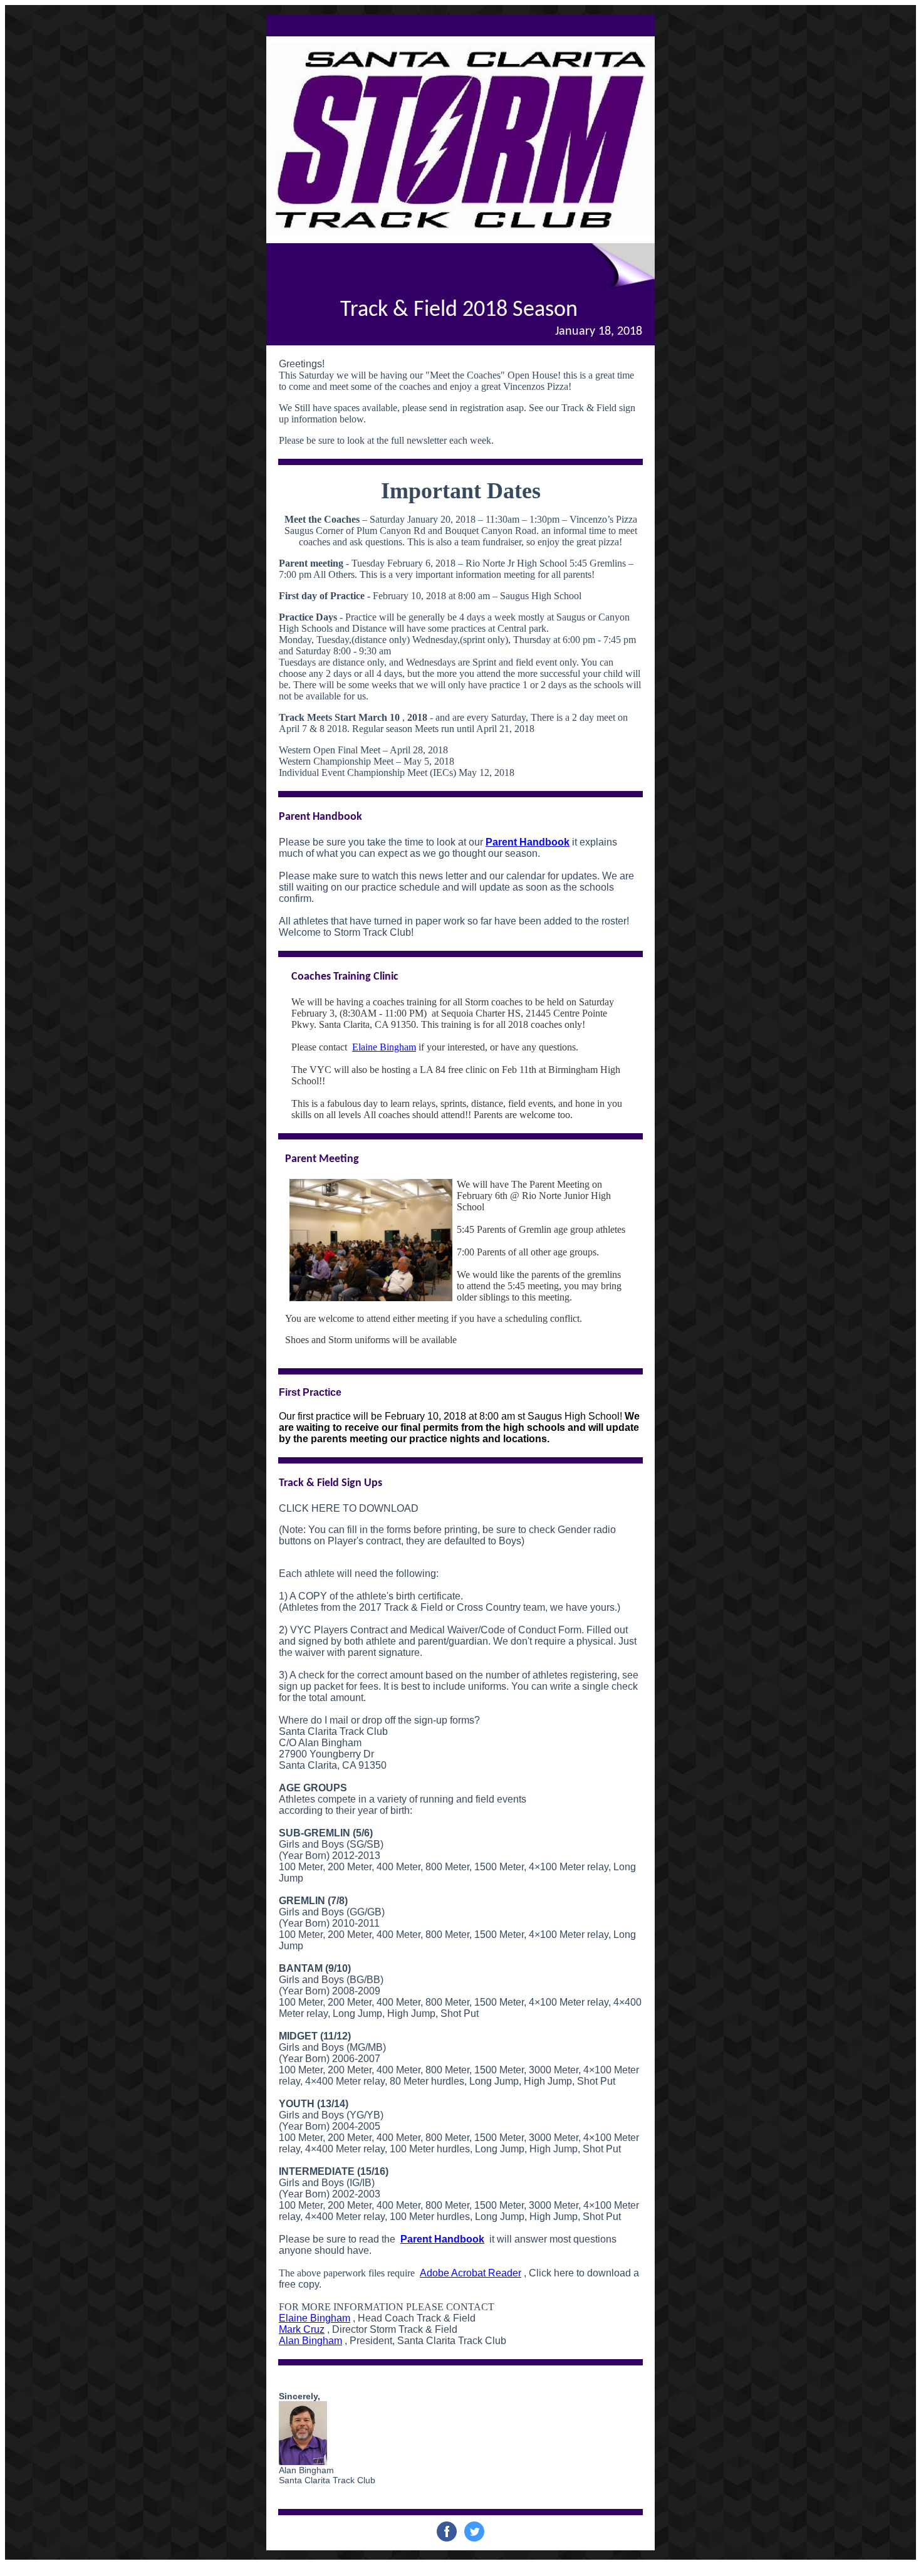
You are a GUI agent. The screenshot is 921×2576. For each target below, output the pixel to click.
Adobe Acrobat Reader (471, 2273)
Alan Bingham (310, 2341)
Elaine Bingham (384, 1047)
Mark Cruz (302, 2329)
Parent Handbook (528, 842)
